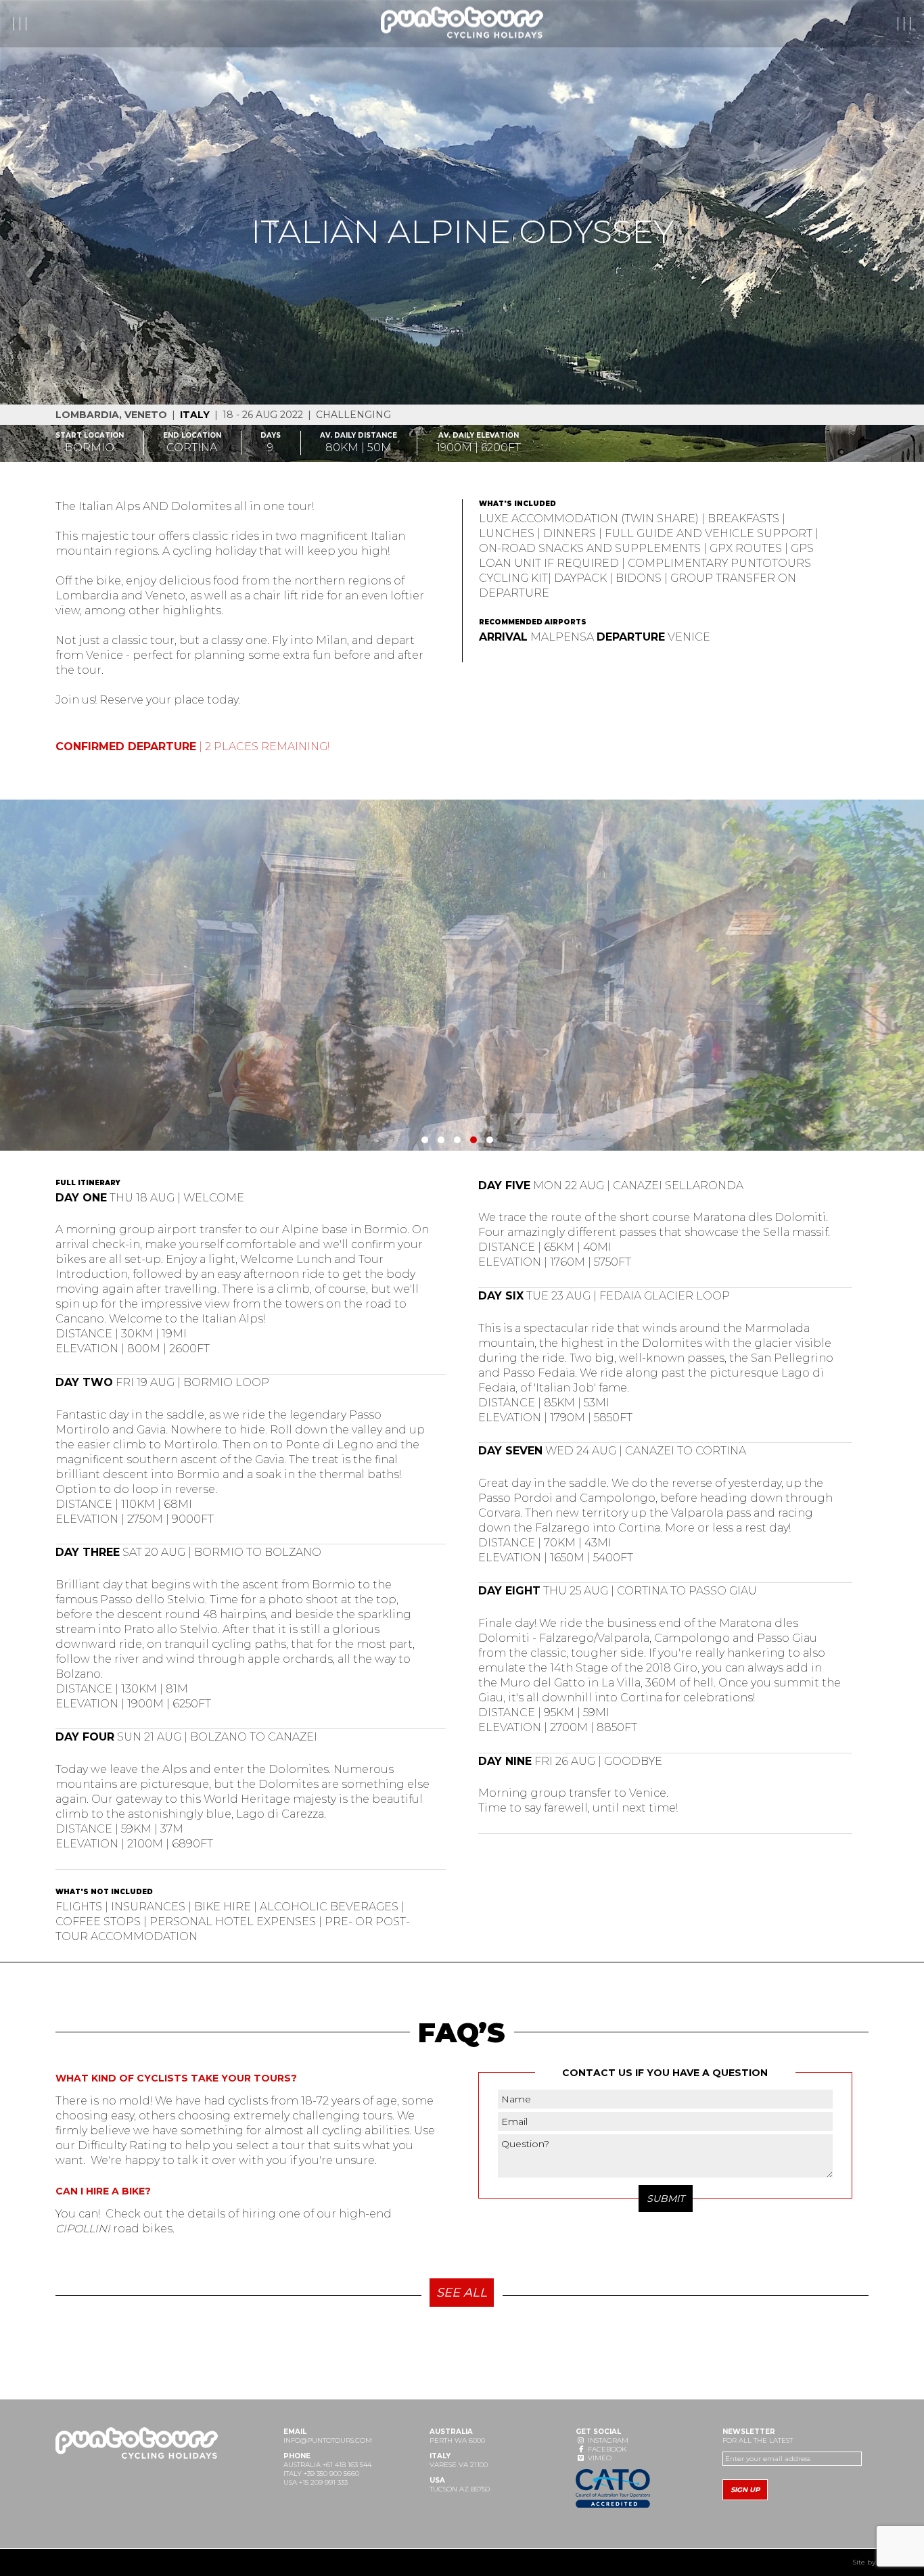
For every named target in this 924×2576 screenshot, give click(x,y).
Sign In (880, 24)
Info (86, 24)
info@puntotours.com (328, 2440)
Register (807, 24)
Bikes (130, 24)
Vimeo (599, 2458)
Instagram (607, 2440)
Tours (40, 24)
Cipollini (83, 2229)
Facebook (606, 2449)
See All (462, 2293)
